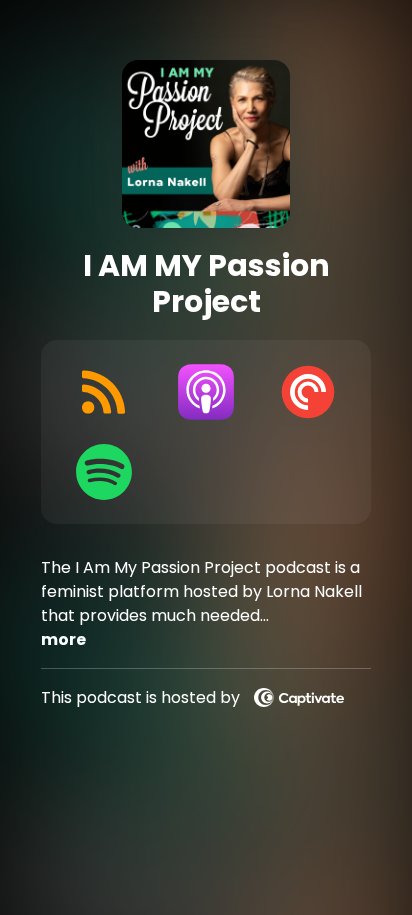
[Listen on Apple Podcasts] (206, 392)
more (63, 639)
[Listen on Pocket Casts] (308, 392)
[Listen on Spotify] (104, 472)
